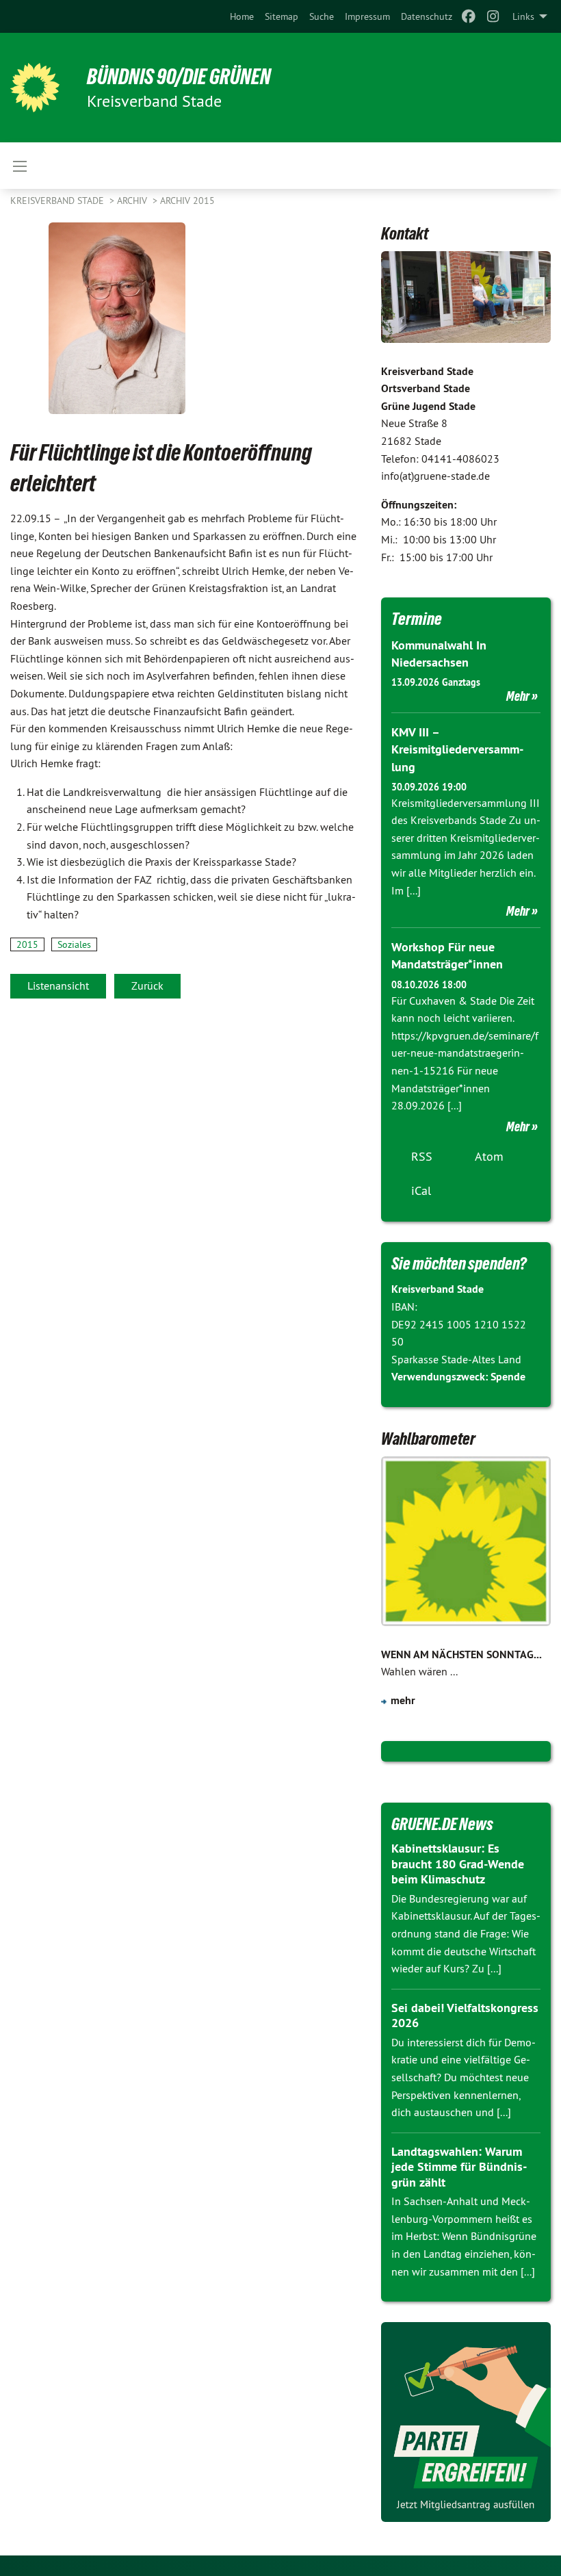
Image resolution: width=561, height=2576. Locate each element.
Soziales (74, 944)
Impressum (367, 16)
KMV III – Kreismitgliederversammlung (457, 749)
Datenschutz (427, 16)
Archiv (133, 201)
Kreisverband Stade (58, 201)
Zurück (147, 986)
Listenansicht (58, 986)
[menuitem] (242, 16)
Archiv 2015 (187, 201)
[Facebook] (468, 16)
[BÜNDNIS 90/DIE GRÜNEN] (35, 88)
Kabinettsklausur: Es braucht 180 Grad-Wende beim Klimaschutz (458, 1864)
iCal (421, 1190)
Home (242, 16)
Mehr (518, 696)
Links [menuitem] (523, 16)
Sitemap (282, 16)
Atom (489, 1156)
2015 (27, 944)
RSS (422, 1156)
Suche (322, 16)
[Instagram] (494, 16)
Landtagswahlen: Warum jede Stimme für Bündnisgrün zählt (459, 2167)
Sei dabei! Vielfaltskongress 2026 (465, 2015)
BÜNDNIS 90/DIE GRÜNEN (179, 77)
